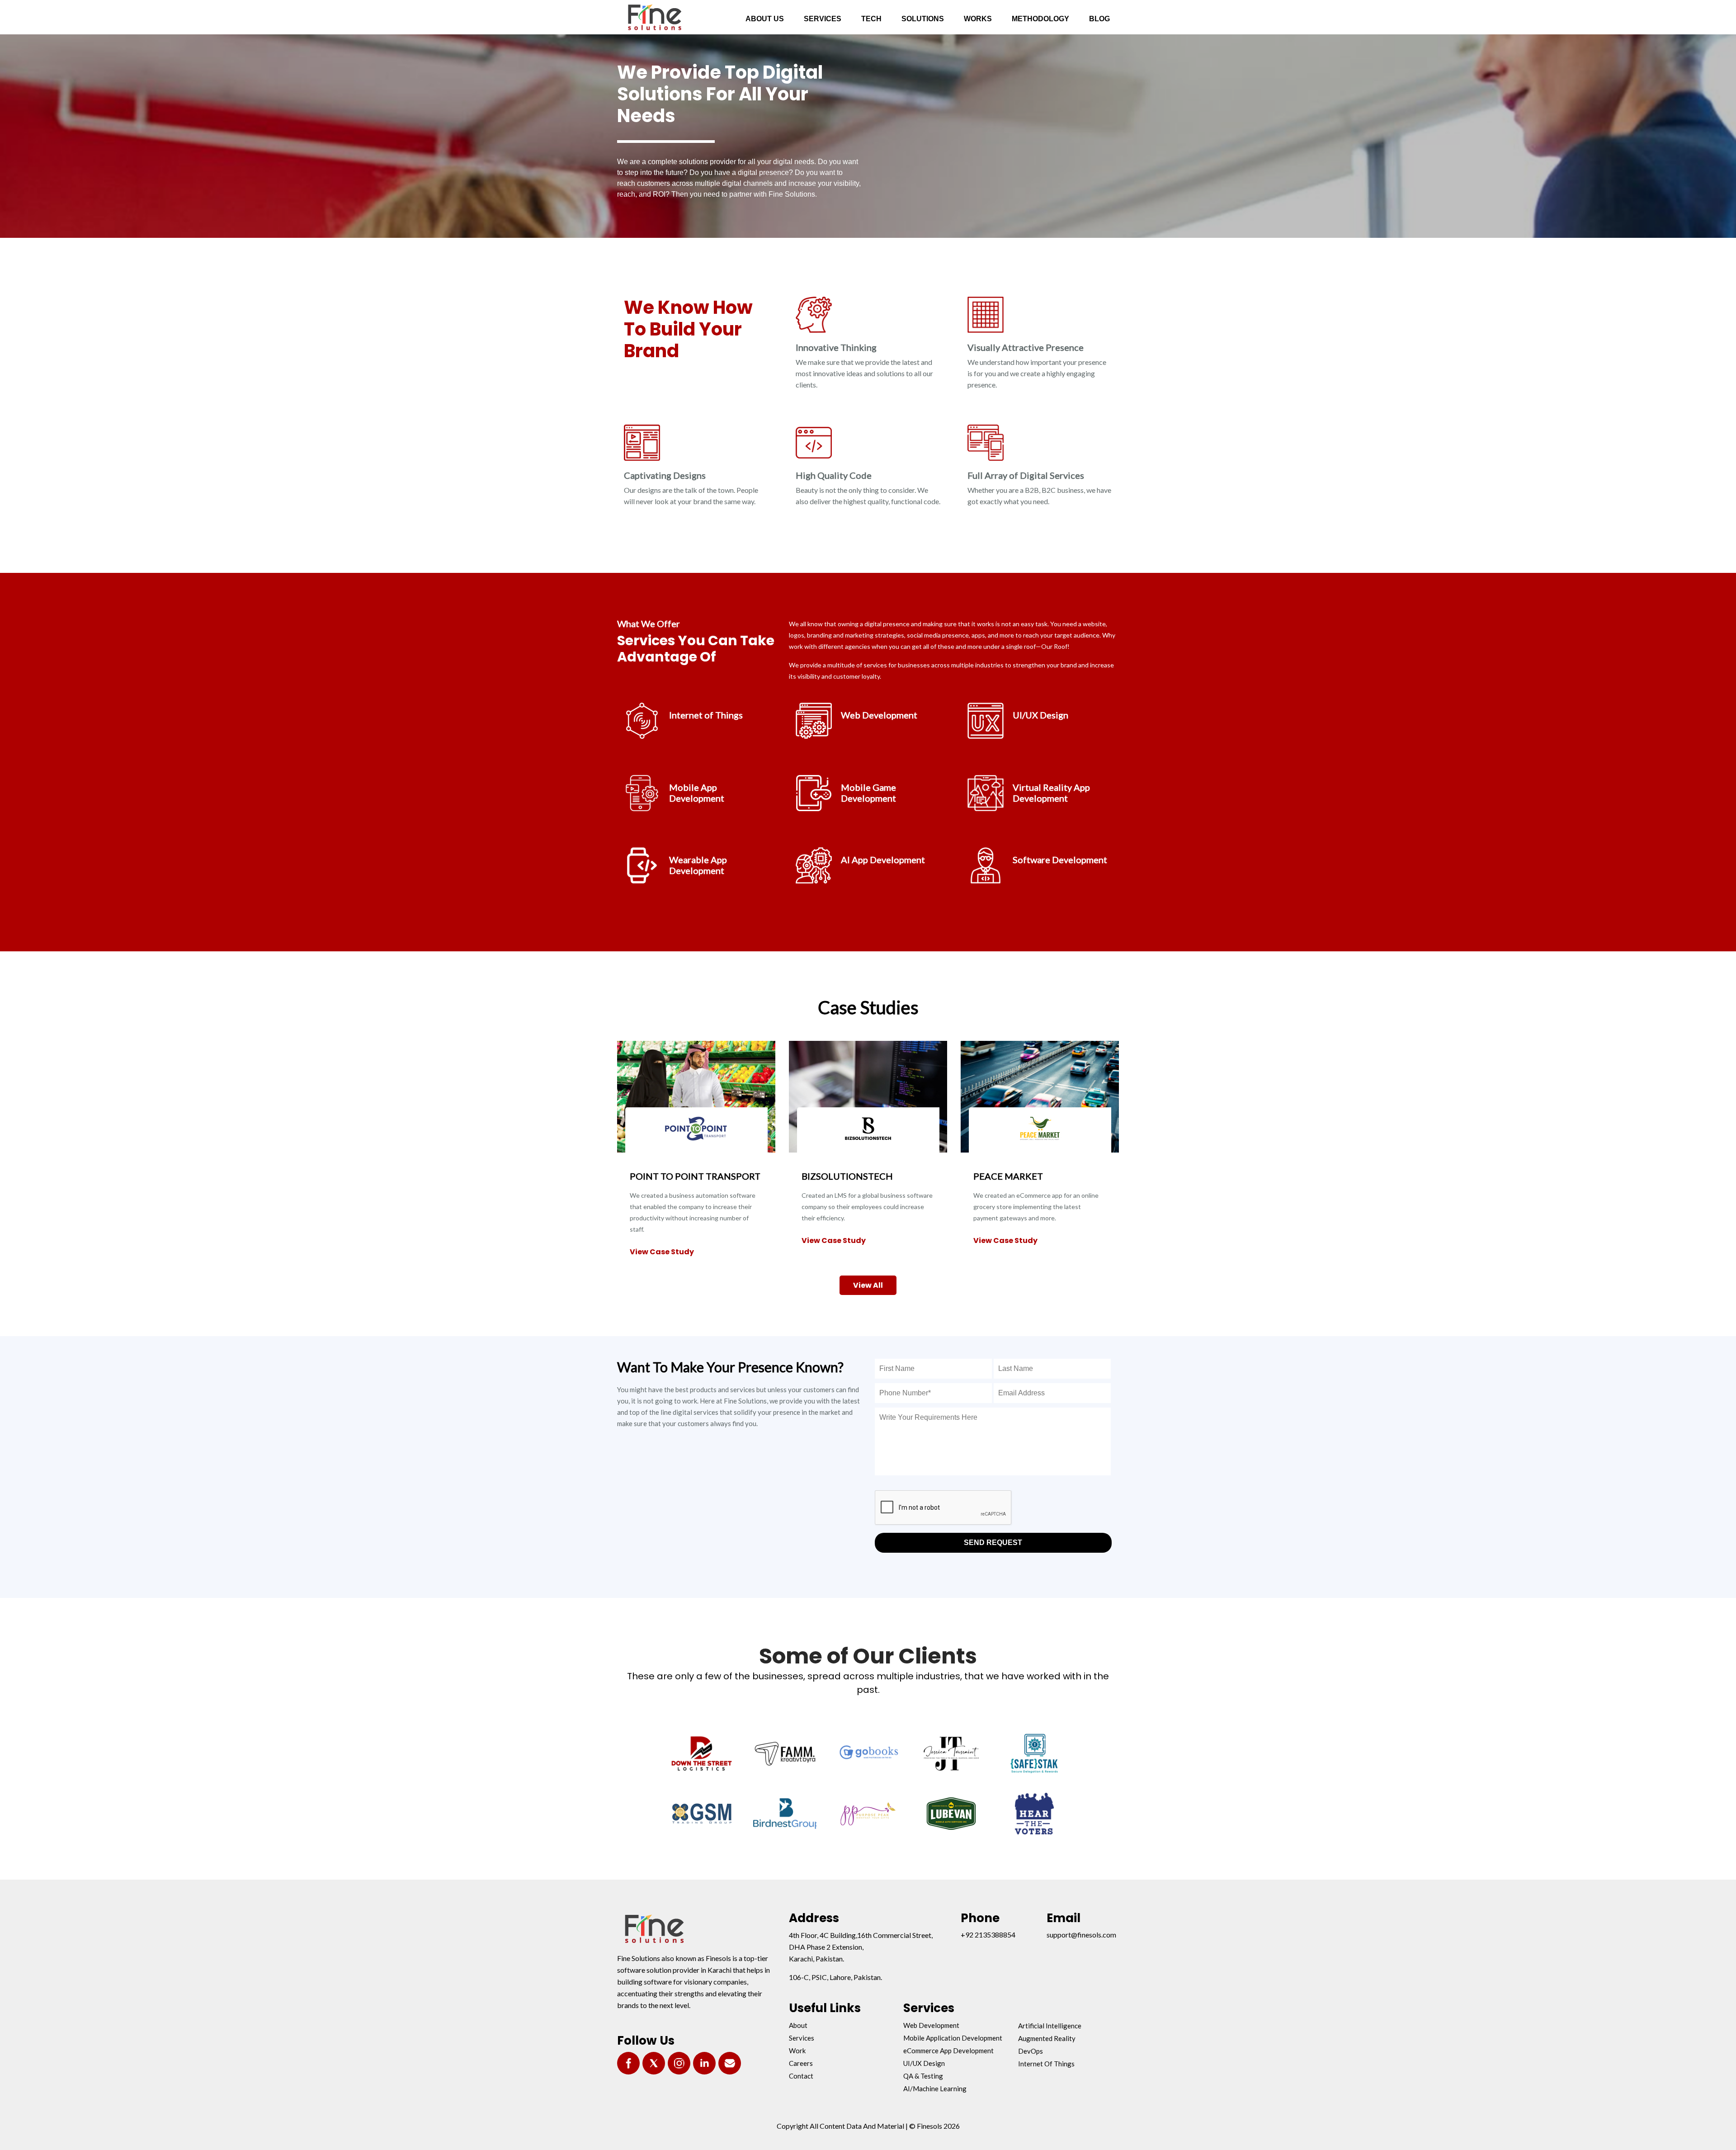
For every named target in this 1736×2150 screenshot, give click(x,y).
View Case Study (662, 1252)
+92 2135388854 (988, 1935)
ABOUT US (765, 19)
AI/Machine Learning (935, 2089)
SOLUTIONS (923, 19)
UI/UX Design (924, 2063)
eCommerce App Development (948, 2051)
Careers (801, 2063)
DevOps (1031, 2051)
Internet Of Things (1046, 2064)
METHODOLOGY (1040, 19)
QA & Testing (923, 2076)
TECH (871, 19)
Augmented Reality (1047, 2038)
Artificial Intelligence (1050, 2026)
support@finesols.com (1081, 1935)
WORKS (978, 19)
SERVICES (823, 19)
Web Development (931, 2025)
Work (797, 2051)
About (798, 2025)
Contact (801, 2076)
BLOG (1099, 19)
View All (868, 1285)
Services (802, 2038)
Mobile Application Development (953, 2038)
